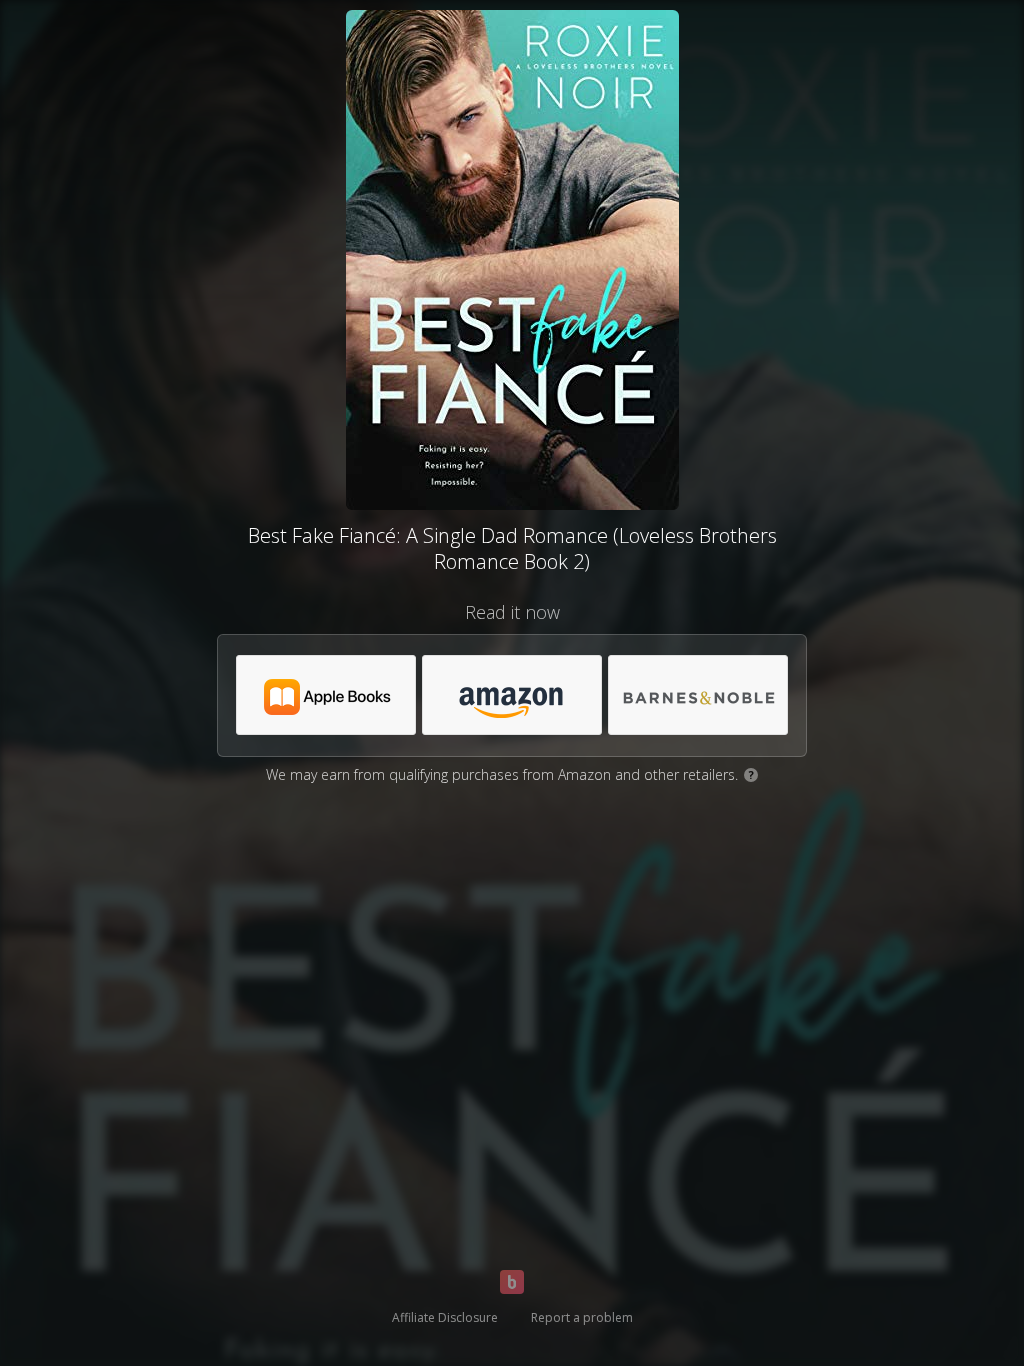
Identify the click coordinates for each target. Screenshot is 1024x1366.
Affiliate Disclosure (445, 1317)
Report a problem (582, 1317)
